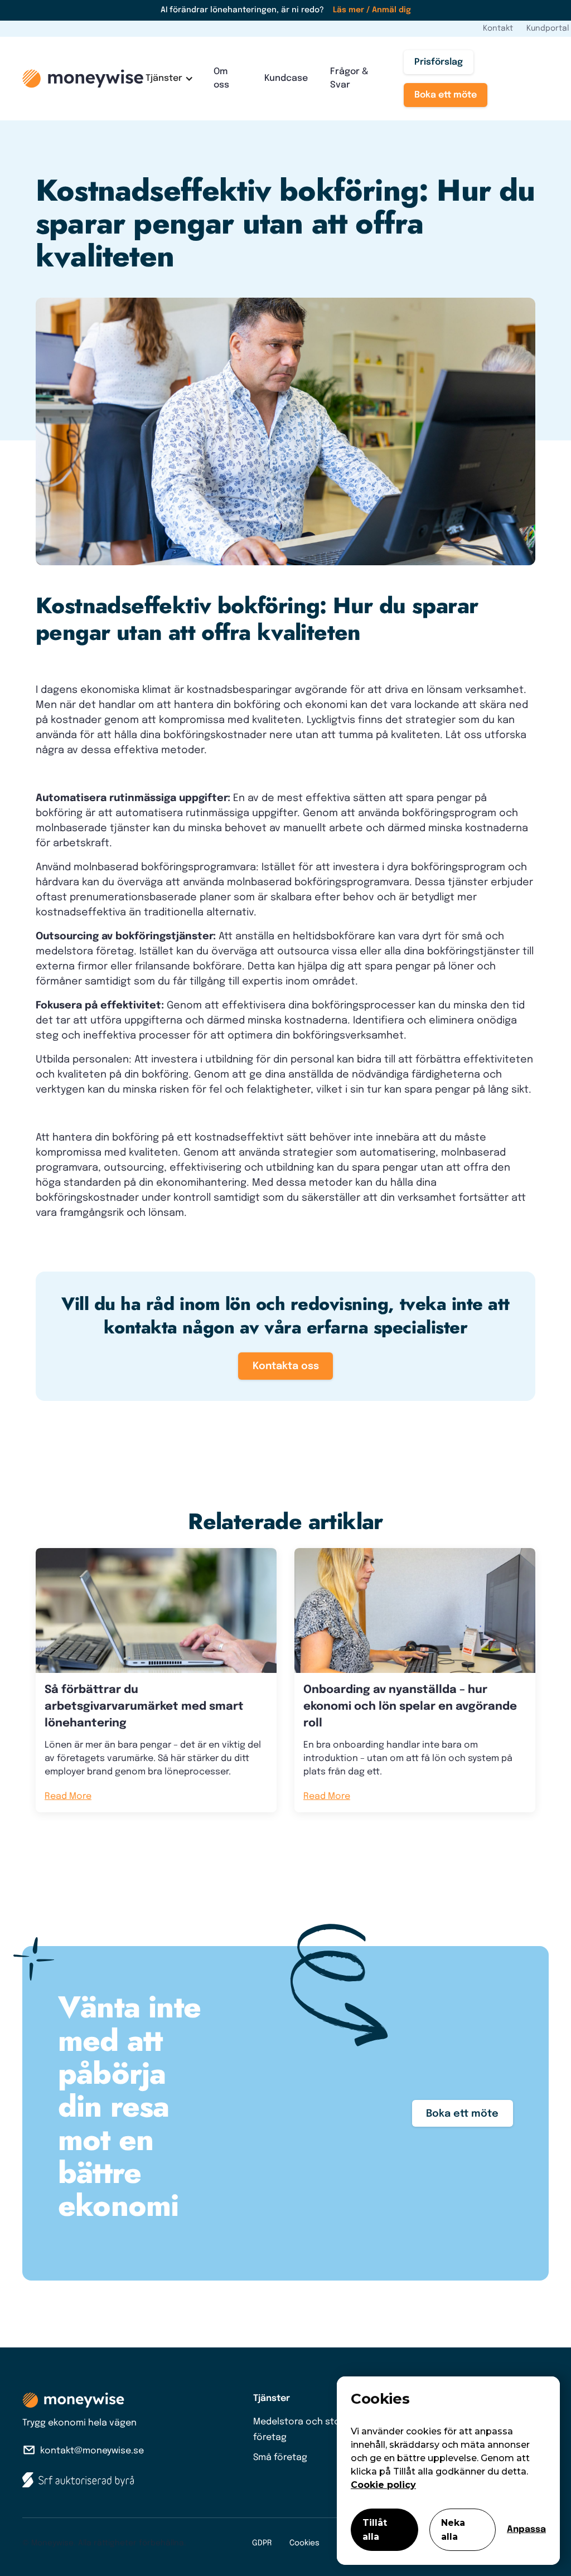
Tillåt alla (375, 2530)
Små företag (280, 2458)
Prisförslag (439, 62)
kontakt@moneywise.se (92, 2451)
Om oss (221, 78)
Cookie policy (383, 2485)
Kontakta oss (286, 1366)
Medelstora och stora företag (301, 2430)
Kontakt (498, 28)
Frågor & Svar (349, 78)
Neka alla (453, 2530)
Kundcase (286, 78)
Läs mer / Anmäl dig (372, 10)
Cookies (304, 2543)
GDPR (262, 2543)
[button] (168, 79)
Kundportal (548, 28)
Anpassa (526, 2529)
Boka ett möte (446, 95)
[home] (83, 79)
